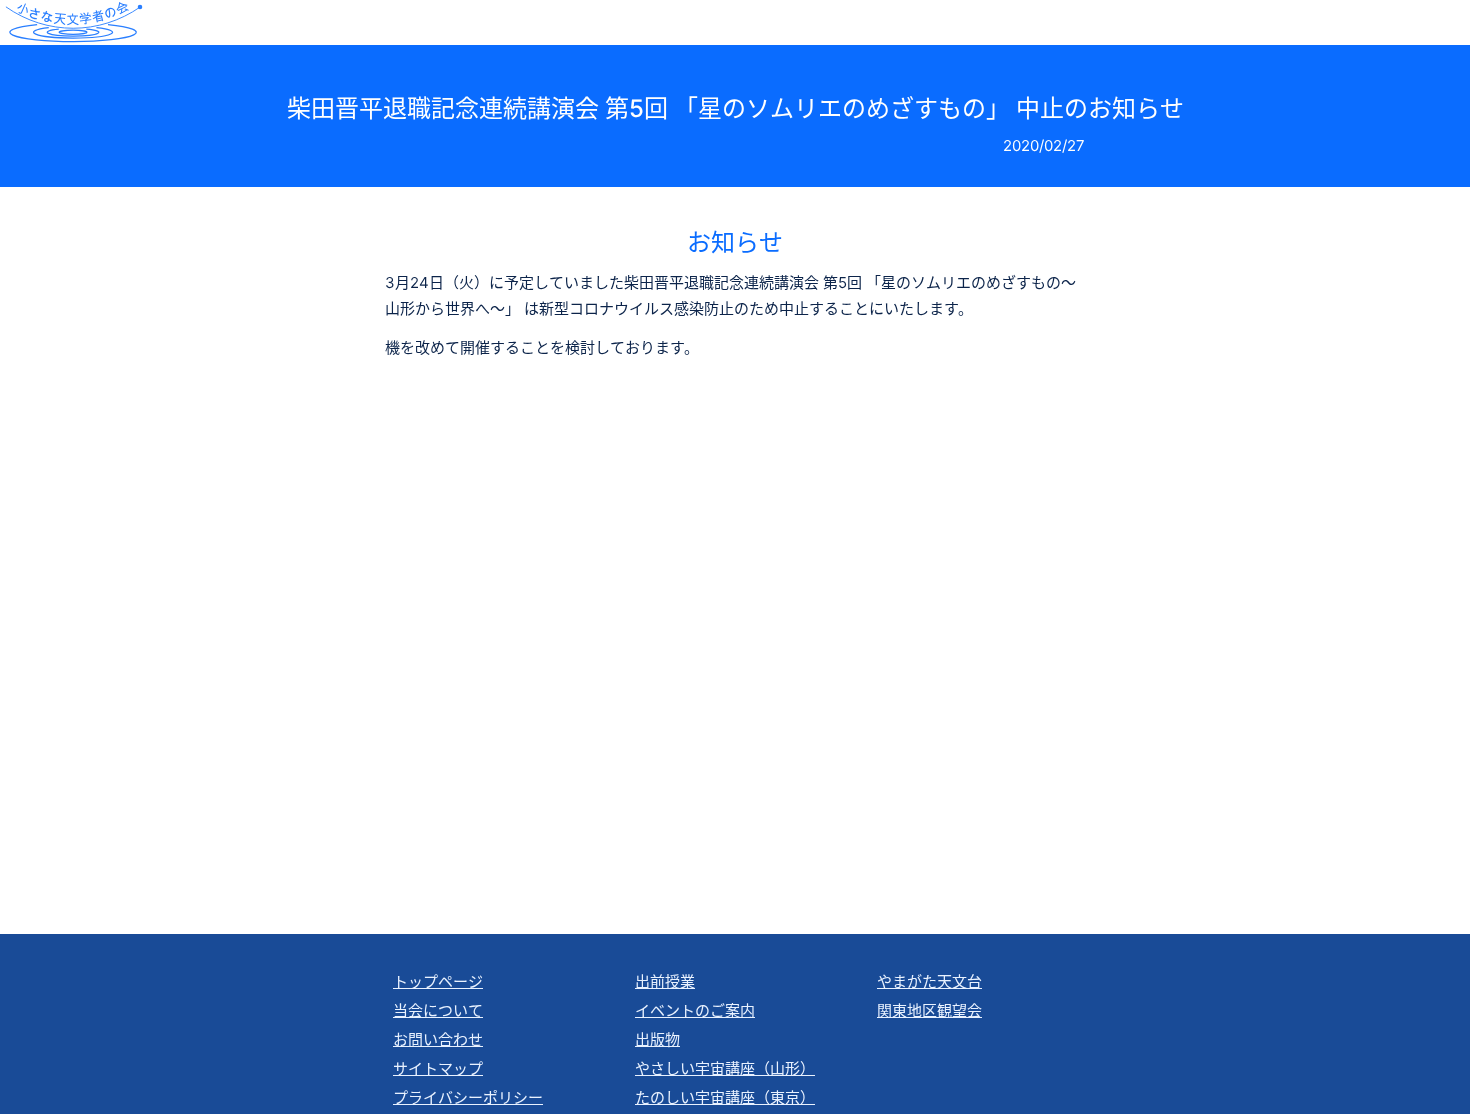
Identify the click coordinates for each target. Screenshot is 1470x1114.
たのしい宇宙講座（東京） (725, 1097)
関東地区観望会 (929, 1010)
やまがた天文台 (929, 981)
